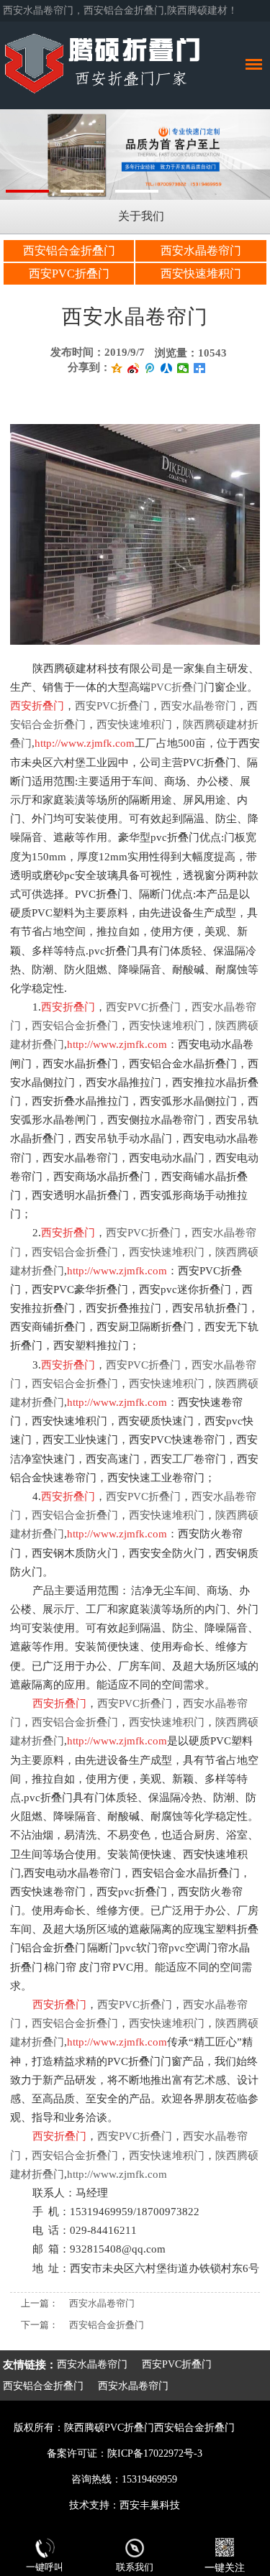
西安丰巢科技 (150, 2505)
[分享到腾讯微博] (150, 368)
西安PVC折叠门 (69, 273)
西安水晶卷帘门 (201, 250)
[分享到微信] (183, 368)
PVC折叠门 (177, 687)
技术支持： (94, 2505)
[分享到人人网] (167, 368)
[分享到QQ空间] (117, 368)
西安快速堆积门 (201, 273)
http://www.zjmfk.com (117, 2174)
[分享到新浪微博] (134, 368)
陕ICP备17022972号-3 (155, 2453)
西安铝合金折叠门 (69, 250)
